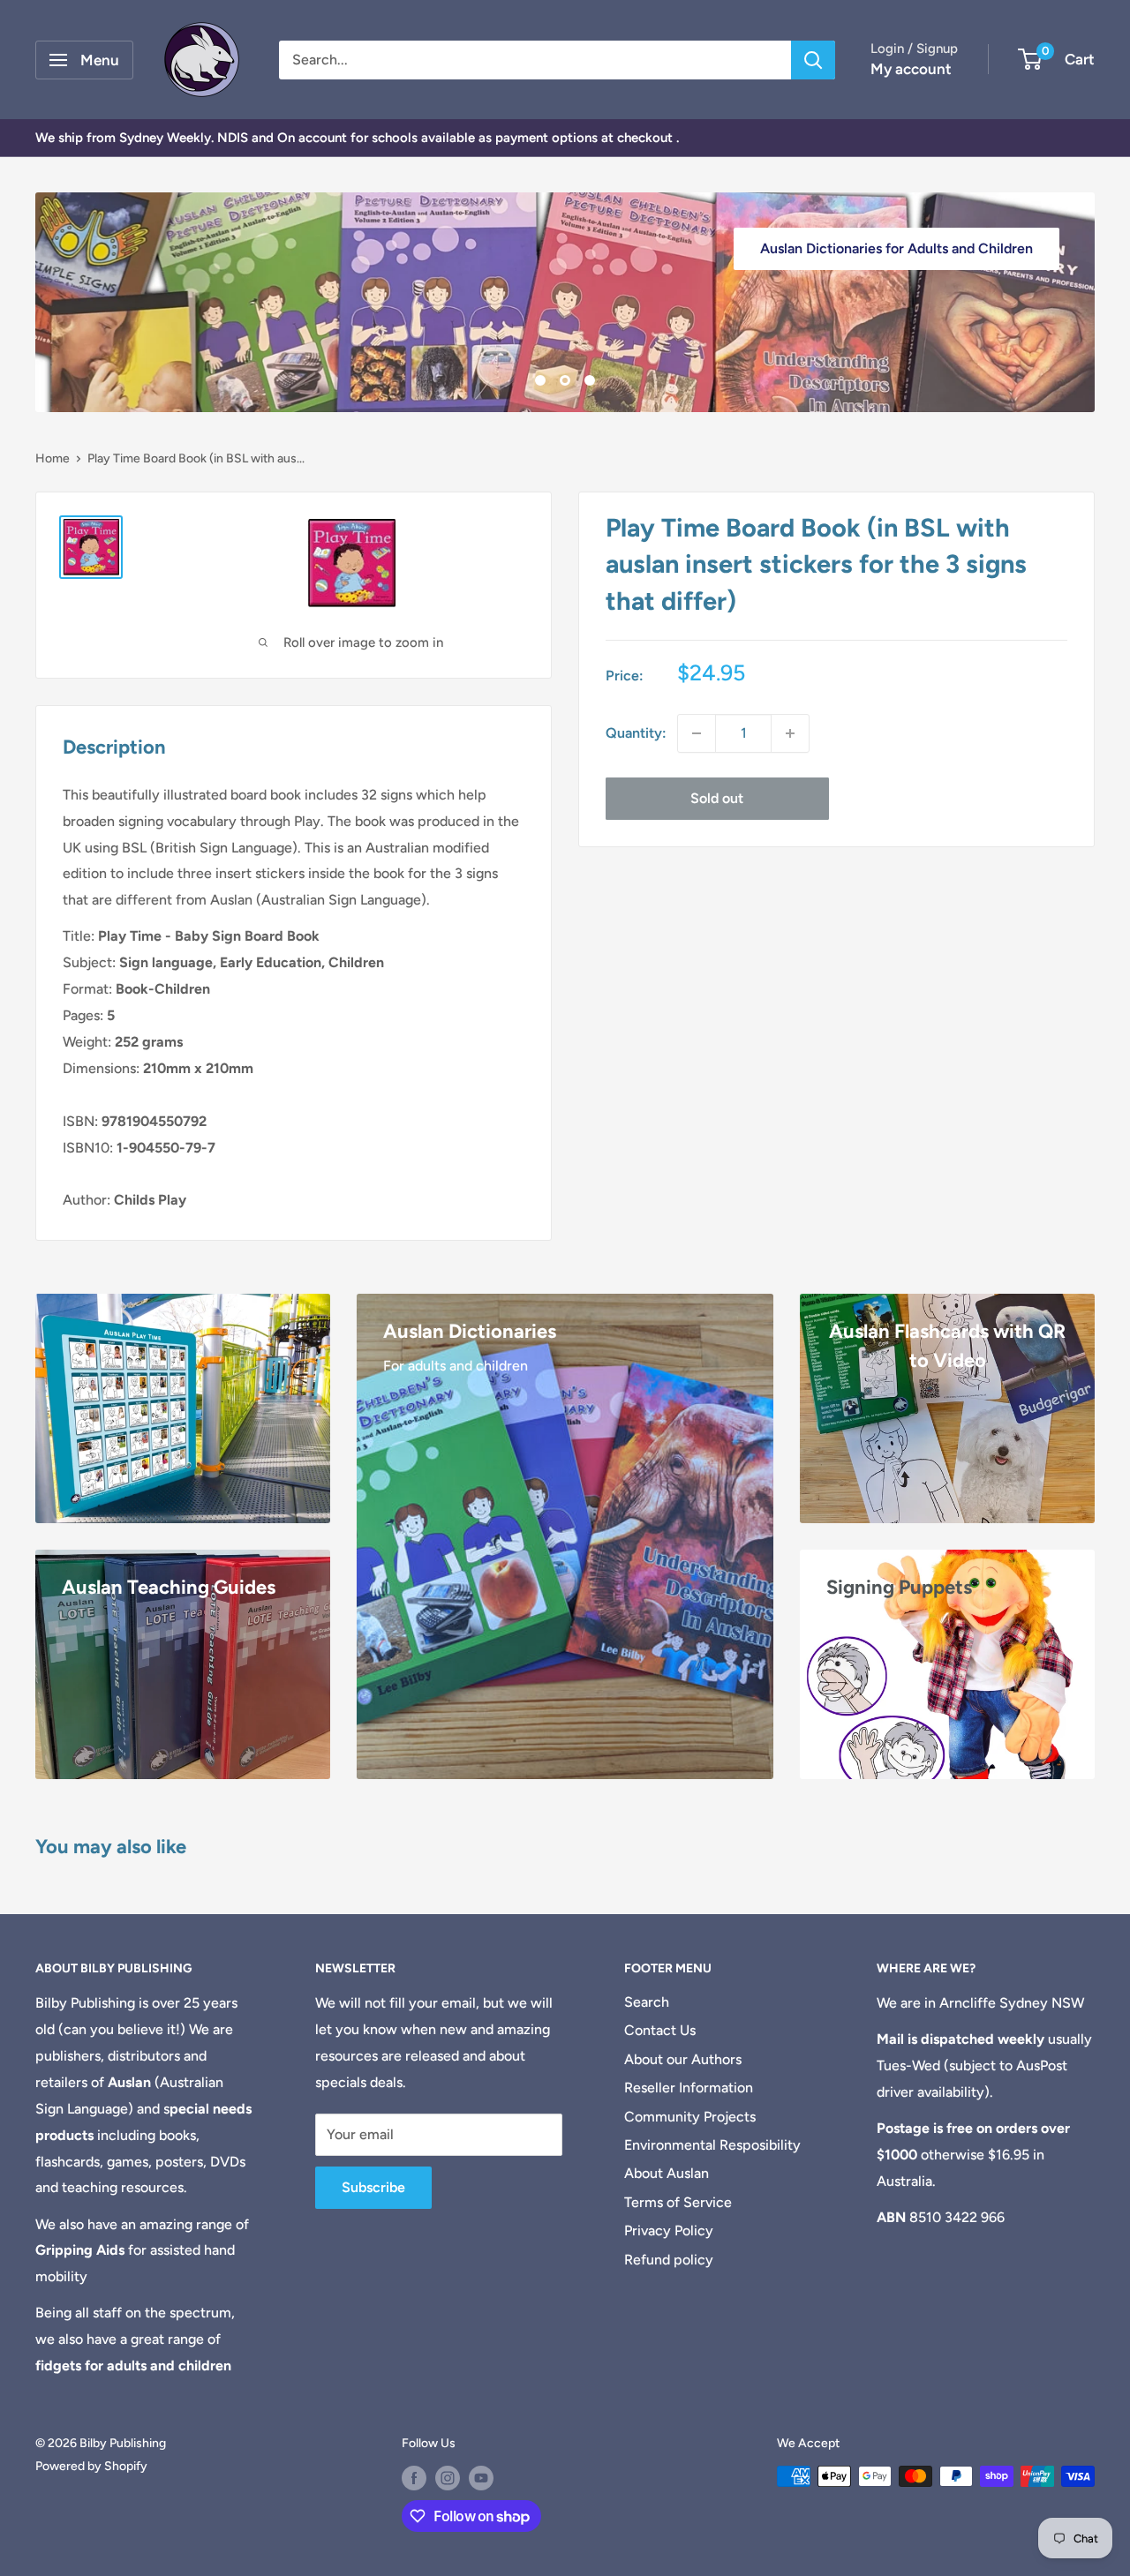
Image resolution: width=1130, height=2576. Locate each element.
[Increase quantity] (790, 733)
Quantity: (636, 733)
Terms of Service (678, 2202)
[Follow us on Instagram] (448, 2478)
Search (647, 2002)
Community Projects (690, 2117)
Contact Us (660, 2030)
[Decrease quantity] (697, 733)
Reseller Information (689, 2088)
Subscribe (373, 2187)
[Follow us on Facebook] (414, 2478)
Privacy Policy (669, 2231)
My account (911, 69)
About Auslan (667, 2173)
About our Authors (683, 2059)
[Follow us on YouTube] (481, 2478)
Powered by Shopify (91, 2466)
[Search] (813, 60)
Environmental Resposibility (712, 2145)
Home (53, 458)
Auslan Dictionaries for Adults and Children (896, 248)
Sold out (717, 798)
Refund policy (669, 2260)
